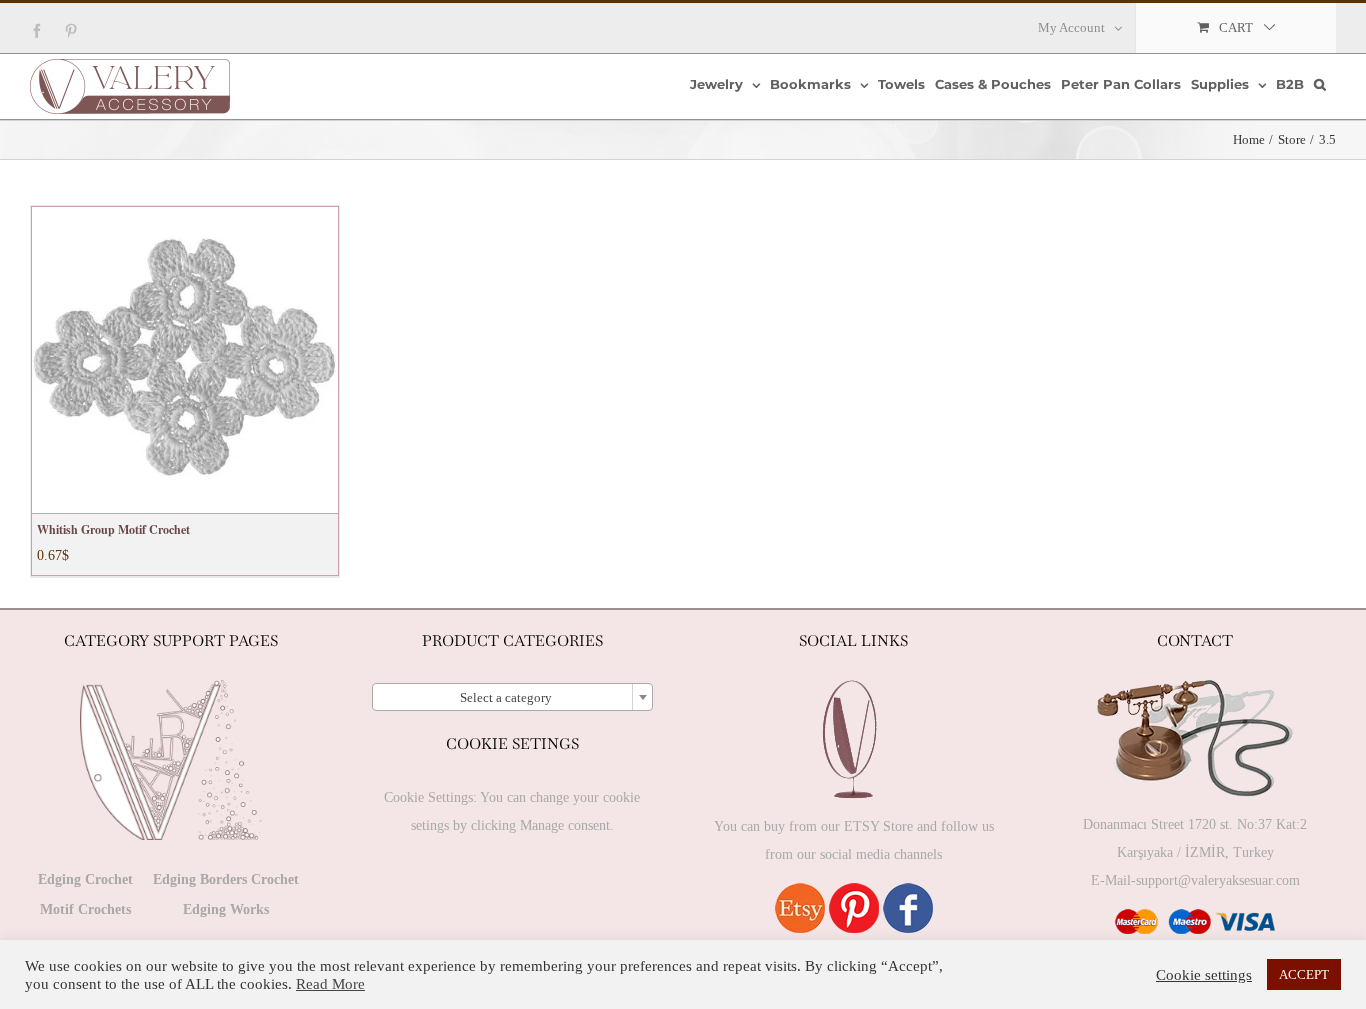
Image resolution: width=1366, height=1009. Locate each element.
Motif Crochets (85, 909)
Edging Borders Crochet (226, 879)
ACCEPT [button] (1304, 974)
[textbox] (513, 698)
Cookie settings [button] (1204, 975)
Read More (330, 984)
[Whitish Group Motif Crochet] (185, 360)
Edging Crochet (85, 879)
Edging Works (226, 909)
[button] (1320, 84)
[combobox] (513, 697)
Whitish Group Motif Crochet (113, 529)
